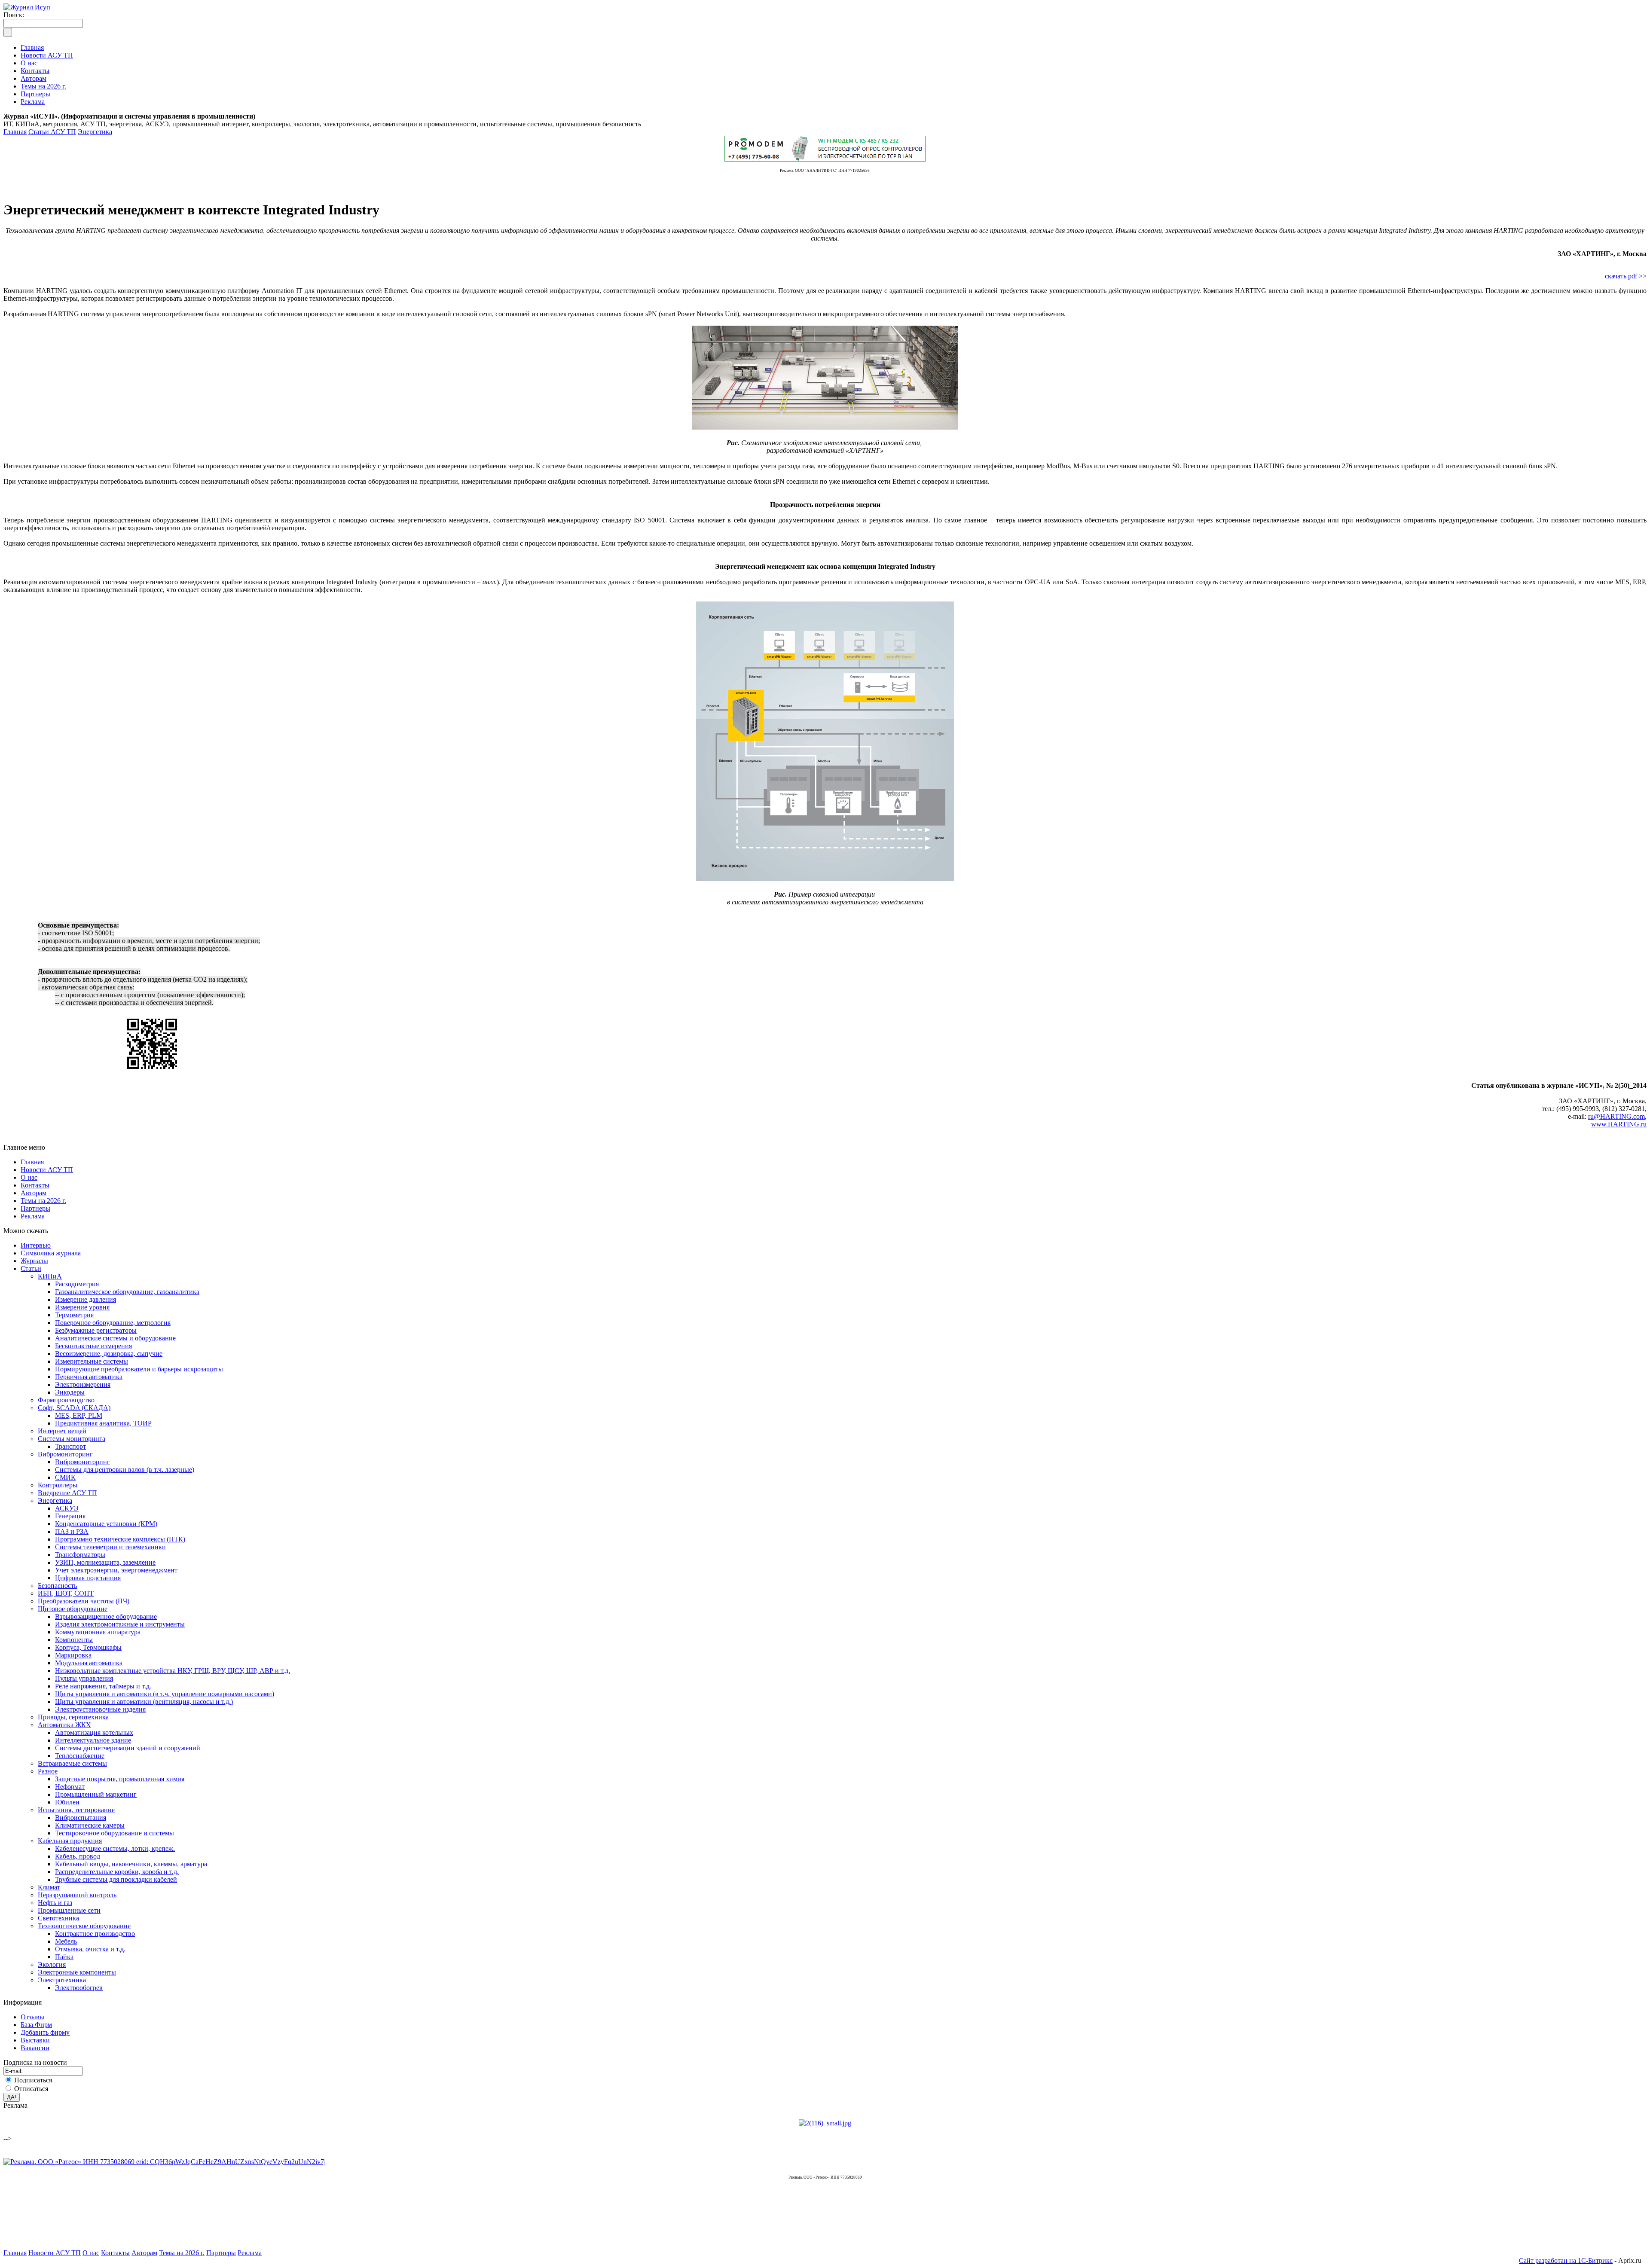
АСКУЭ (67, 1508)
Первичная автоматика (89, 1377)
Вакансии (35, 2048)
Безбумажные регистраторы (96, 1330)
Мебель (66, 1941)
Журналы (34, 1261)
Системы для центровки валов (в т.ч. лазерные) (125, 1470)
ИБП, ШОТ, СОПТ (66, 1593)
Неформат (70, 1787)
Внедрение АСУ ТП (67, 1493)
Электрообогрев (79, 1988)
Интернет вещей (62, 1431)
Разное (48, 1771)
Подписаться (33, 2080)
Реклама (33, 1216)
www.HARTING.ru (1619, 1124)
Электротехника (62, 1980)
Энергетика (95, 132)
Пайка (64, 1957)
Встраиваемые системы (72, 1763)
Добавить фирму (45, 2032)
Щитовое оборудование (73, 1609)
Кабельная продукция (70, 1841)
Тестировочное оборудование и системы (115, 1833)
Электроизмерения (83, 1384)
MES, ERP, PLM (79, 1415)
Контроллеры (58, 1485)
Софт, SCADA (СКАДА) (74, 1408)
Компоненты (74, 1640)
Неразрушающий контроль (77, 1895)
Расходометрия (77, 1284)
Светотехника (58, 1918)
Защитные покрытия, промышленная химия (120, 1779)
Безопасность (57, 1586)
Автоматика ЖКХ (64, 1725)
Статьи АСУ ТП (52, 132)
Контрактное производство (95, 1934)
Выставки (35, 2040)
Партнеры (35, 1208)
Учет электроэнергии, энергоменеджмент (116, 1570)
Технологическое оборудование (84, 1926)
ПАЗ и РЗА (72, 1531)
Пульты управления (84, 1678)
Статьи (31, 1268)
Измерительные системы (92, 1361)
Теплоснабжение (80, 1756)
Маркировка (73, 1655)
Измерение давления (86, 1299)
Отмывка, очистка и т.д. (90, 1949)
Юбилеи (67, 1802)
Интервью (36, 1245)
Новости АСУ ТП (47, 1170)
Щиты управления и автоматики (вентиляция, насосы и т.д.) (144, 1702)
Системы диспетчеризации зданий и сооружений (128, 1748)
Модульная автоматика (89, 1663)
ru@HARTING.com (1616, 1116)
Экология (52, 1964)
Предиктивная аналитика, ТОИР (103, 1423)
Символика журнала (51, 1253)
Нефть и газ (55, 1903)
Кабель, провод (78, 1856)
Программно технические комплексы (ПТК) (120, 1539)
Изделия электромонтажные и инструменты (120, 1624)
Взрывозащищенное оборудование (106, 1616)
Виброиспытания (81, 1818)
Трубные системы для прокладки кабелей (116, 1879)
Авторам (34, 1193)
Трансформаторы (80, 1555)
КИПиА (50, 1276)
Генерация (70, 1516)
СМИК (65, 1477)
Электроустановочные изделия (100, 1709)
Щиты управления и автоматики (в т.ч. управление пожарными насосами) (165, 1694)
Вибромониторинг (65, 1454)
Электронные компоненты (77, 1972)
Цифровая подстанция (88, 1578)
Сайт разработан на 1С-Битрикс (1566, 2260)
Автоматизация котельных (94, 1732)
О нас (29, 1177)
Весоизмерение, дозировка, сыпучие (109, 1354)
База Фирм (36, 2025)
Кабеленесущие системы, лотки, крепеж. (115, 1848)
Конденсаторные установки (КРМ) (106, 1524)
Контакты (35, 1185)
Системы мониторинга (72, 1439)
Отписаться (31, 2089)
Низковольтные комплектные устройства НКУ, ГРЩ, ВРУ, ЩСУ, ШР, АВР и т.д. (173, 1671)
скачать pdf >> (1626, 276)
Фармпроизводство (66, 1400)
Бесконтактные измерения (93, 1346)
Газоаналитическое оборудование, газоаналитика (127, 1292)
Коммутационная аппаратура (98, 1632)
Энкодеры (70, 1392)
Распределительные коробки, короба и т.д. (117, 1872)
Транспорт (70, 1446)
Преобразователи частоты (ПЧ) (84, 1601)
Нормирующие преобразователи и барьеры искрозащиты (139, 1369)
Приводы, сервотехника (73, 1717)
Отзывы (32, 2017)
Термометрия (74, 1315)
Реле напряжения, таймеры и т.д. (103, 1686)
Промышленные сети (69, 1910)
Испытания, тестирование (76, 1810)
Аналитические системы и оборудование (115, 1338)
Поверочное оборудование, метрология (113, 1323)
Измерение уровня (82, 1307)
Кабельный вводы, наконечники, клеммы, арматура (131, 1864)
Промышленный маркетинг (96, 1794)
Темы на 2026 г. (43, 1201)
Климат (49, 1887)
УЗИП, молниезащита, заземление (105, 1562)
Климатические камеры (90, 1825)
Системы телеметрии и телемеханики (110, 1547)
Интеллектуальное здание (93, 1740)
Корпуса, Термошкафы (88, 1647)
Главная (15, 132)
